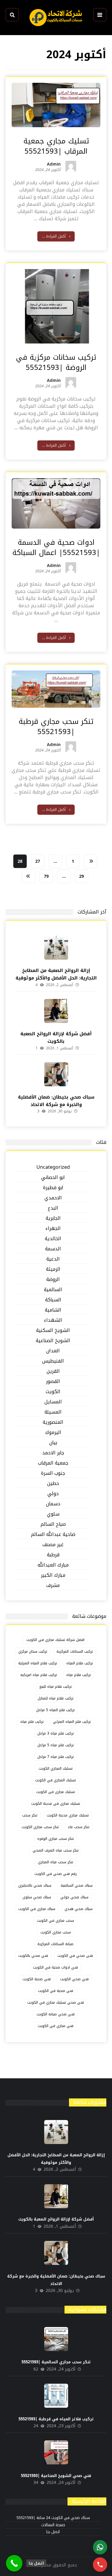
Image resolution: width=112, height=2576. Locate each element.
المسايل (53, 1402)
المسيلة (53, 1412)
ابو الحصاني (53, 1178)
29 (82, 876)
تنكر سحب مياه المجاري (56, 1862)
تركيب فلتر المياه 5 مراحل (55, 1710)
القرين (53, 1371)
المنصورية (53, 1422)
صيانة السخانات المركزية (55, 1944)
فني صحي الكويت (74, 1979)
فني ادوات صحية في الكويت (55, 1967)
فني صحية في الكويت (56, 1991)
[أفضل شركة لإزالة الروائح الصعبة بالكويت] (56, 1011)
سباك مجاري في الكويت (37, 1909)
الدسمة (53, 1249)
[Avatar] (71, 166)
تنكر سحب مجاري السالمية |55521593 (56, 2362)
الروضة (53, 1280)
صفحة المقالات (53, 2525)
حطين (53, 1484)
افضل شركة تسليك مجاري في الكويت (55, 1640)
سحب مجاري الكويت (56, 1932)
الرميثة (53, 1269)
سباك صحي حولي (74, 1897)
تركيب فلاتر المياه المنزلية (38, 1663)
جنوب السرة (53, 1473)
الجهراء (53, 1229)
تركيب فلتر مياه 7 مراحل (56, 1757)
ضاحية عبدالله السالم (53, 1535)
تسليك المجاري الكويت (56, 1768)
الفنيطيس (53, 1361)
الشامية (53, 1310)
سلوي (53, 1514)
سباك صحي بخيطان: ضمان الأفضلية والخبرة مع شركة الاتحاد (56, 1101)
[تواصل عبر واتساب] (100, 2547)
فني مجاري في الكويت (56, 2026)
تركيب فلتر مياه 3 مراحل (56, 1733)
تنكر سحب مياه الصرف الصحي (56, 1850)
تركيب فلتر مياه (32, 1722)
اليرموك (53, 1433)
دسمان (53, 1504)
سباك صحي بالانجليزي (35, 1885)
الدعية (53, 1259)
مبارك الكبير (53, 1575)
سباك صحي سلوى (37, 1897)
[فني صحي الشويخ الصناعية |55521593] (56, 2452)
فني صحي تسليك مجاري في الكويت (56, 2002)
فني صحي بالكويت (33, 1956)
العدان (53, 1351)
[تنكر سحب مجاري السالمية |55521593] (56, 2339)
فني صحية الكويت (37, 1979)
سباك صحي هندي (79, 1909)
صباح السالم (53, 1524)
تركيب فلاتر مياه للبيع (56, 1687)
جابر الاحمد (53, 1453)
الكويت (53, 1392)
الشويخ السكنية (53, 1331)
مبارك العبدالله (53, 1565)
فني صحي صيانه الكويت (56, 2014)
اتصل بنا (53, 2532)
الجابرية (53, 1218)
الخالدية (53, 1239)
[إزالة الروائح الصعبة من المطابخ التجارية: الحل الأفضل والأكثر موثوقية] (56, 948)
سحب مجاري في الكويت (55, 1921)
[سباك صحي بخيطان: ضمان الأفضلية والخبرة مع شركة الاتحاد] (56, 1074)
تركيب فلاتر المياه (80, 1663)
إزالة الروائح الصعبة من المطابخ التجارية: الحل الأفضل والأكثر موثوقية (56, 974)
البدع (53, 1208)
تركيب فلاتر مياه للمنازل (56, 1698)
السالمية (53, 1290)
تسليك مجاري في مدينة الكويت (56, 1804)
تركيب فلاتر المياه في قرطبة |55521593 (56, 2419)
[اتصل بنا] (14, 2563)
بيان (53, 1443)
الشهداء (53, 1320)
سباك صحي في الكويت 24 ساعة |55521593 (53, 2518)
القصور (53, 1382)
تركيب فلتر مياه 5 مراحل (56, 1745)
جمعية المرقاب (53, 1463)
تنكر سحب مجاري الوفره (56, 1839)
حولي (53, 1494)
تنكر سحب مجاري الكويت (40, 1827)
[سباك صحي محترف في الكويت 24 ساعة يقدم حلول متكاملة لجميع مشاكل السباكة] (56, 18)
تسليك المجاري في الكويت (55, 1780)
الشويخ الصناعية (53, 1341)
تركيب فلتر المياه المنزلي (72, 1722)
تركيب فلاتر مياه (79, 1675)
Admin (54, 165)
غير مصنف (53, 1545)
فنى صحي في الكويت (75, 1956)
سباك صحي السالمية (77, 1885)
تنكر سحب (30, 1815)
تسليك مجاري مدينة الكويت (68, 1815)
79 (46, 876)
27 (37, 861)
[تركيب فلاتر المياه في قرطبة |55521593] (56, 2396)
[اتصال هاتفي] (100, 2565)
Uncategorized (53, 1167)
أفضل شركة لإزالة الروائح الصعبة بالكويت (56, 1038)
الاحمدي (53, 1198)
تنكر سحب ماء (79, 1827)
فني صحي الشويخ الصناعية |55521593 (56, 2476)
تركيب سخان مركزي (33, 1651)
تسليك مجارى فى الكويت (56, 1792)
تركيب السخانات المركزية (75, 1651)
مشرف (53, 1586)
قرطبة (53, 1555)
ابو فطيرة (53, 1188)
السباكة (53, 1300)
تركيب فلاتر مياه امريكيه (39, 1675)
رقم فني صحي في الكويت (56, 1874)
